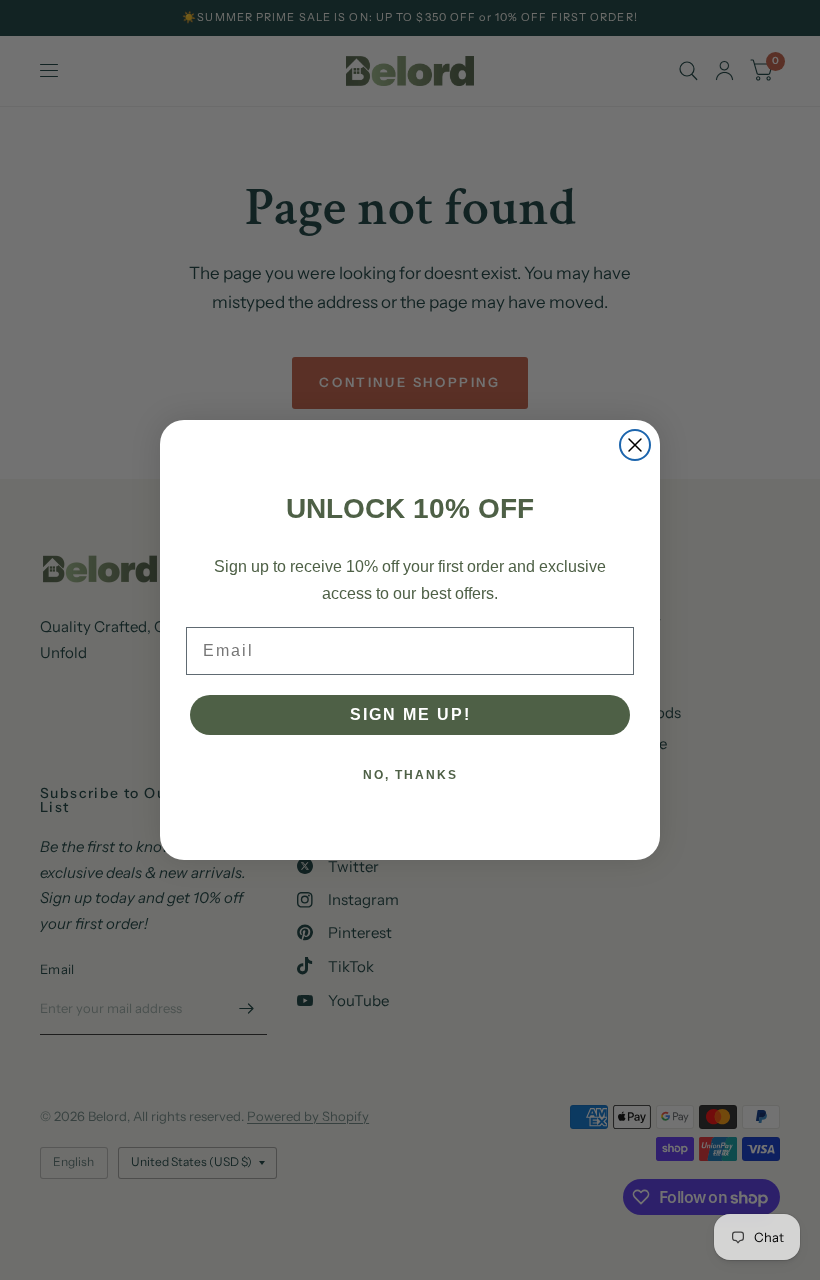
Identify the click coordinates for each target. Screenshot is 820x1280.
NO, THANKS (410, 775)
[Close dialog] (635, 445)
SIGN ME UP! (410, 714)
